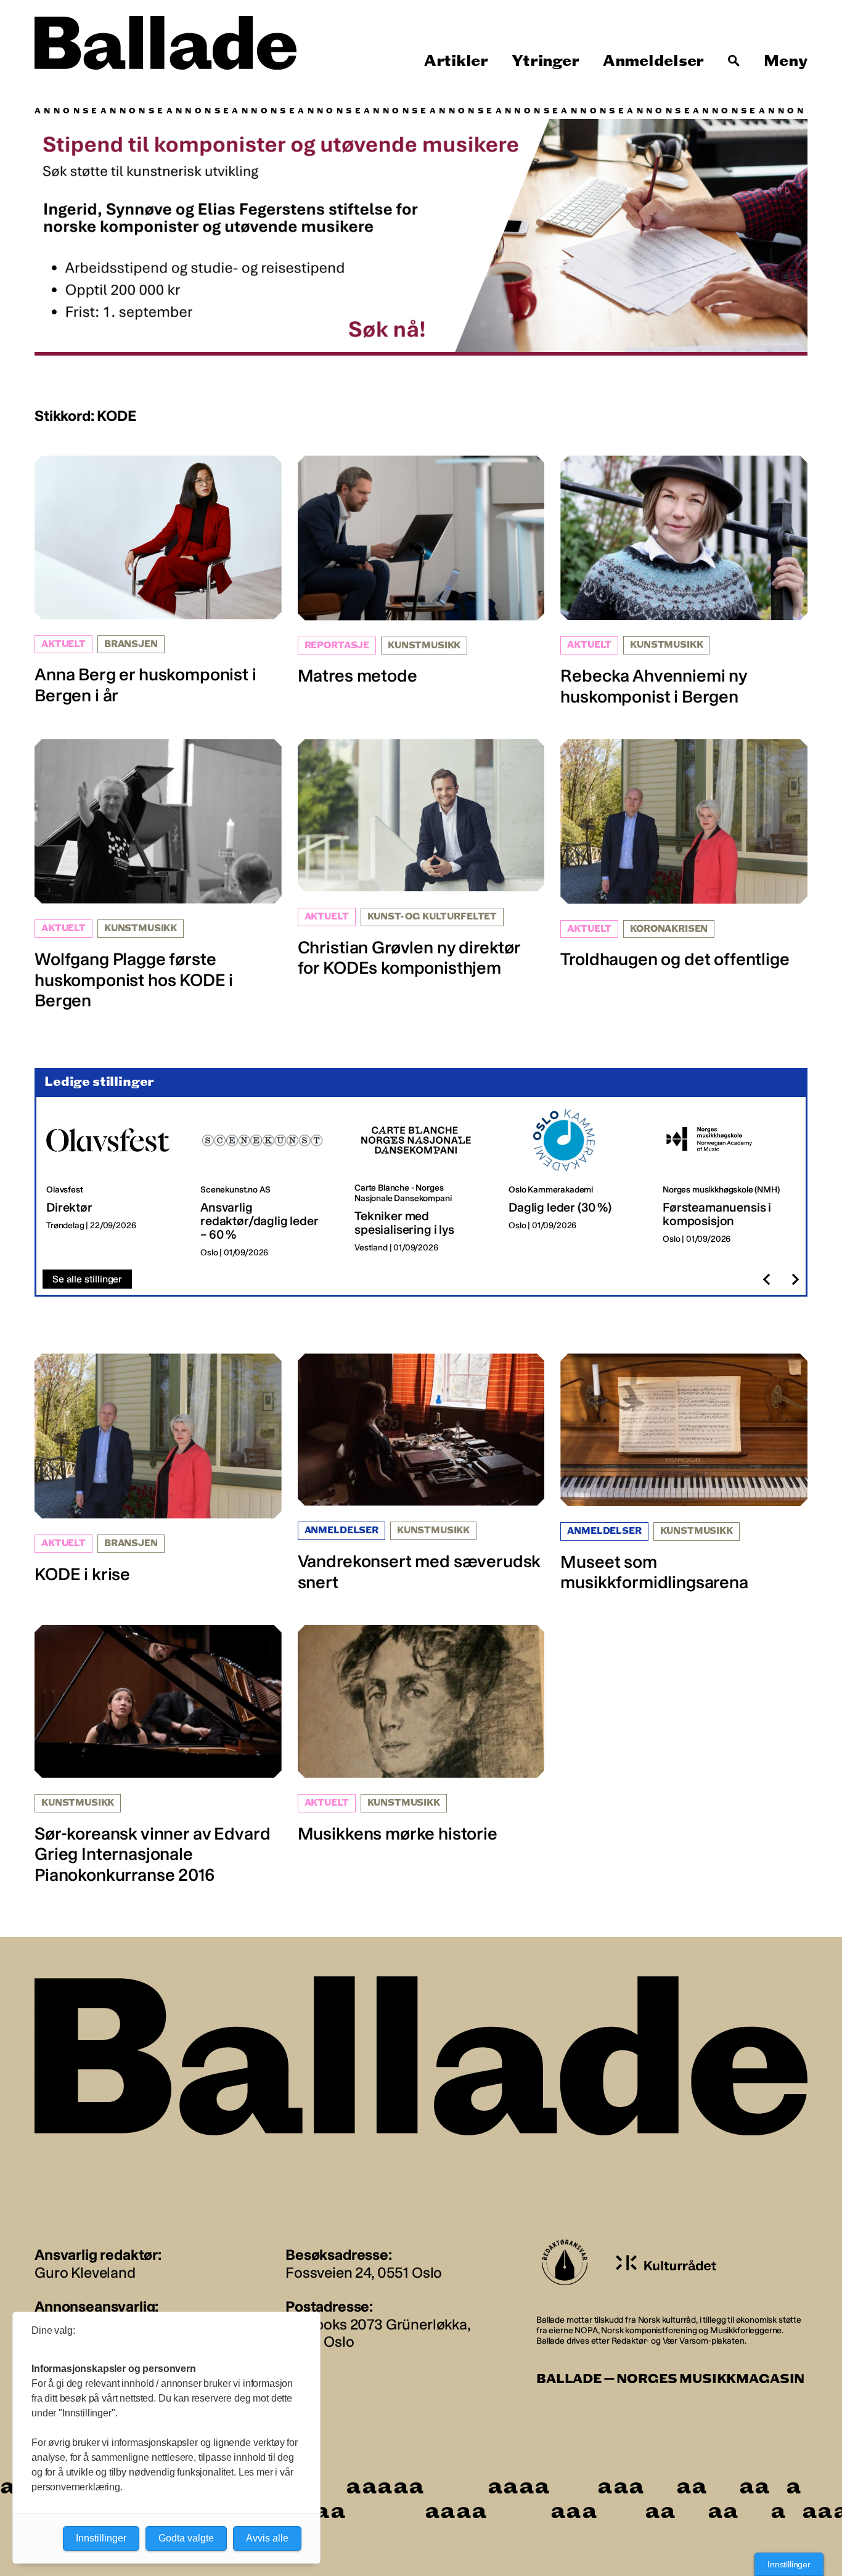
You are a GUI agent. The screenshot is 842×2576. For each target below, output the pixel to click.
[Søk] (734, 61)
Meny (786, 61)
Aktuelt (63, 644)
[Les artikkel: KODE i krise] (158, 1469)
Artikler (456, 61)
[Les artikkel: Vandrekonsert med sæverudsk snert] (421, 1473)
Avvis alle (267, 2538)
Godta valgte (186, 2538)
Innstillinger (789, 2564)
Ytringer (545, 61)
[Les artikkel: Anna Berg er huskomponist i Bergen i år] (158, 581)
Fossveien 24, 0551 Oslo (364, 2272)
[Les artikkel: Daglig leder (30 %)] (576, 1184)
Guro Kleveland (85, 2272)
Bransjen (131, 644)
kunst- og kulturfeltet (432, 917)
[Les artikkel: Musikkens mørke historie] (421, 1734)
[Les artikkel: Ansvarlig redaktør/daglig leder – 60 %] (268, 1184)
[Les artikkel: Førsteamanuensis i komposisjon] (730, 1184)
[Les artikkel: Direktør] (113, 1184)
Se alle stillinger (87, 1279)
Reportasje (337, 646)
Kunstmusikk (424, 646)
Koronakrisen (669, 929)
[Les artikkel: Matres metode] (421, 571)
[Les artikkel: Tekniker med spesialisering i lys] (422, 1184)
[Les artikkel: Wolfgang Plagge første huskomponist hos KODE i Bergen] (158, 875)
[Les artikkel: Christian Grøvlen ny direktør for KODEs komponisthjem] (421, 859)
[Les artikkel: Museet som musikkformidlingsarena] (684, 1473)
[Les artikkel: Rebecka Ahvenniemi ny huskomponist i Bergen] (684, 581)
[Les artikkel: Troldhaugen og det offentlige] (684, 854)
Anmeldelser (653, 61)
